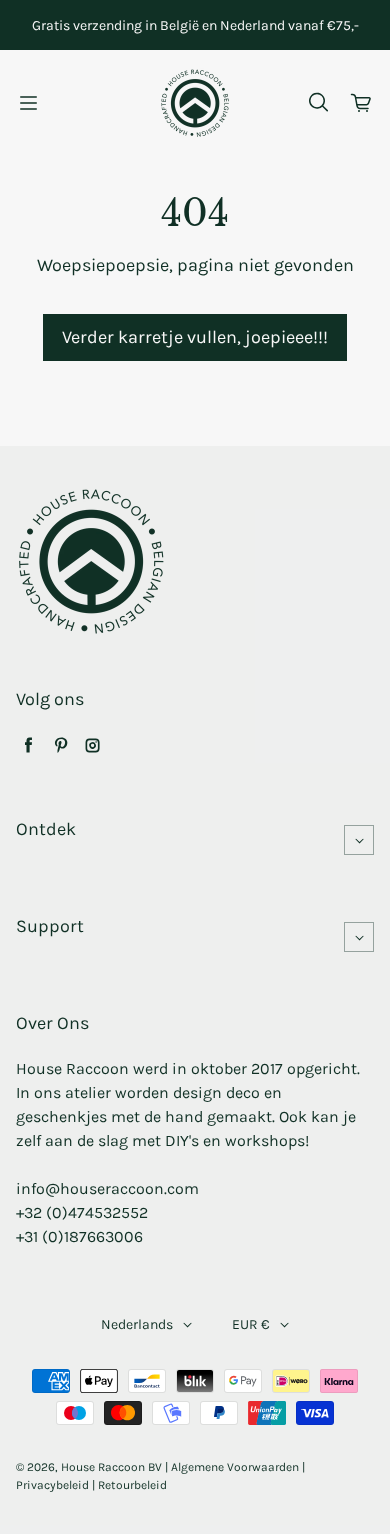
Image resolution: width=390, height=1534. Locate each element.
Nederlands (137, 1324)
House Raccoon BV (111, 1467)
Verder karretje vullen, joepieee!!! (195, 337)
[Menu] (28, 103)
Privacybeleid (52, 1485)
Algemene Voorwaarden (235, 1467)
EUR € (251, 1324)
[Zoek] (318, 103)
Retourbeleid (132, 1485)
